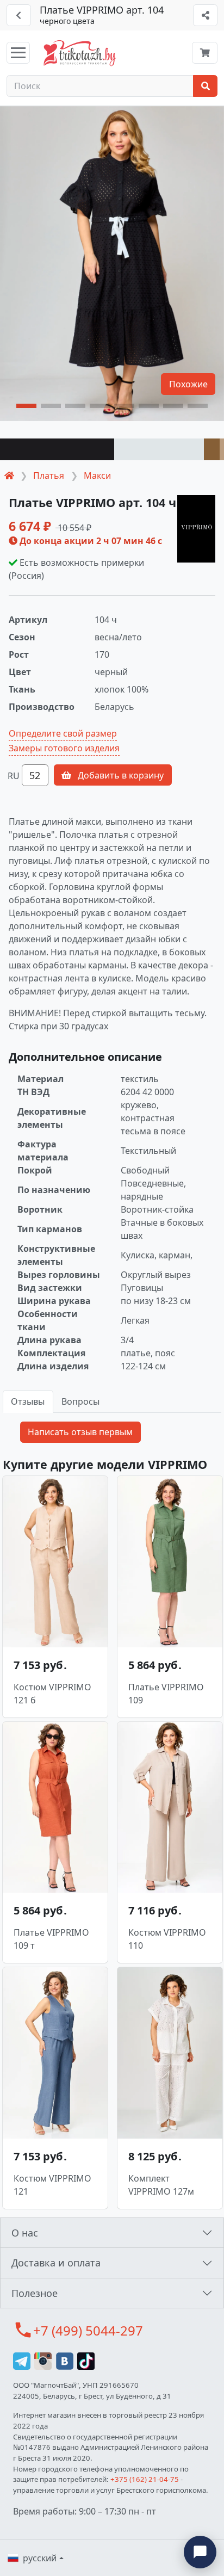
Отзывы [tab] (28, 1401)
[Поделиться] (205, 15)
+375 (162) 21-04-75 (145, 2479)
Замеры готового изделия (64, 748)
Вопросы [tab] (80, 1401)
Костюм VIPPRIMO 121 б (52, 1694)
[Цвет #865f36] (212, 449)
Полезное (35, 2293)
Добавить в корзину (120, 775)
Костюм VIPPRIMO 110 (167, 1939)
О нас (25, 2233)
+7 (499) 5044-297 (88, 2330)
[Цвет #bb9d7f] (222, 449)
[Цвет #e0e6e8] (159, 449)
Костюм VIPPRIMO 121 (52, 2185)
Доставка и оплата (56, 2263)
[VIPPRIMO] (196, 529)
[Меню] (18, 53)
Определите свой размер (63, 733)
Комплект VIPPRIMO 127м (161, 2185)
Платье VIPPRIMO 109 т (51, 1939)
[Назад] (19, 15)
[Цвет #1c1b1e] (57, 449)
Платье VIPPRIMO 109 (166, 1694)
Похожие (188, 384)
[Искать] (205, 86)
